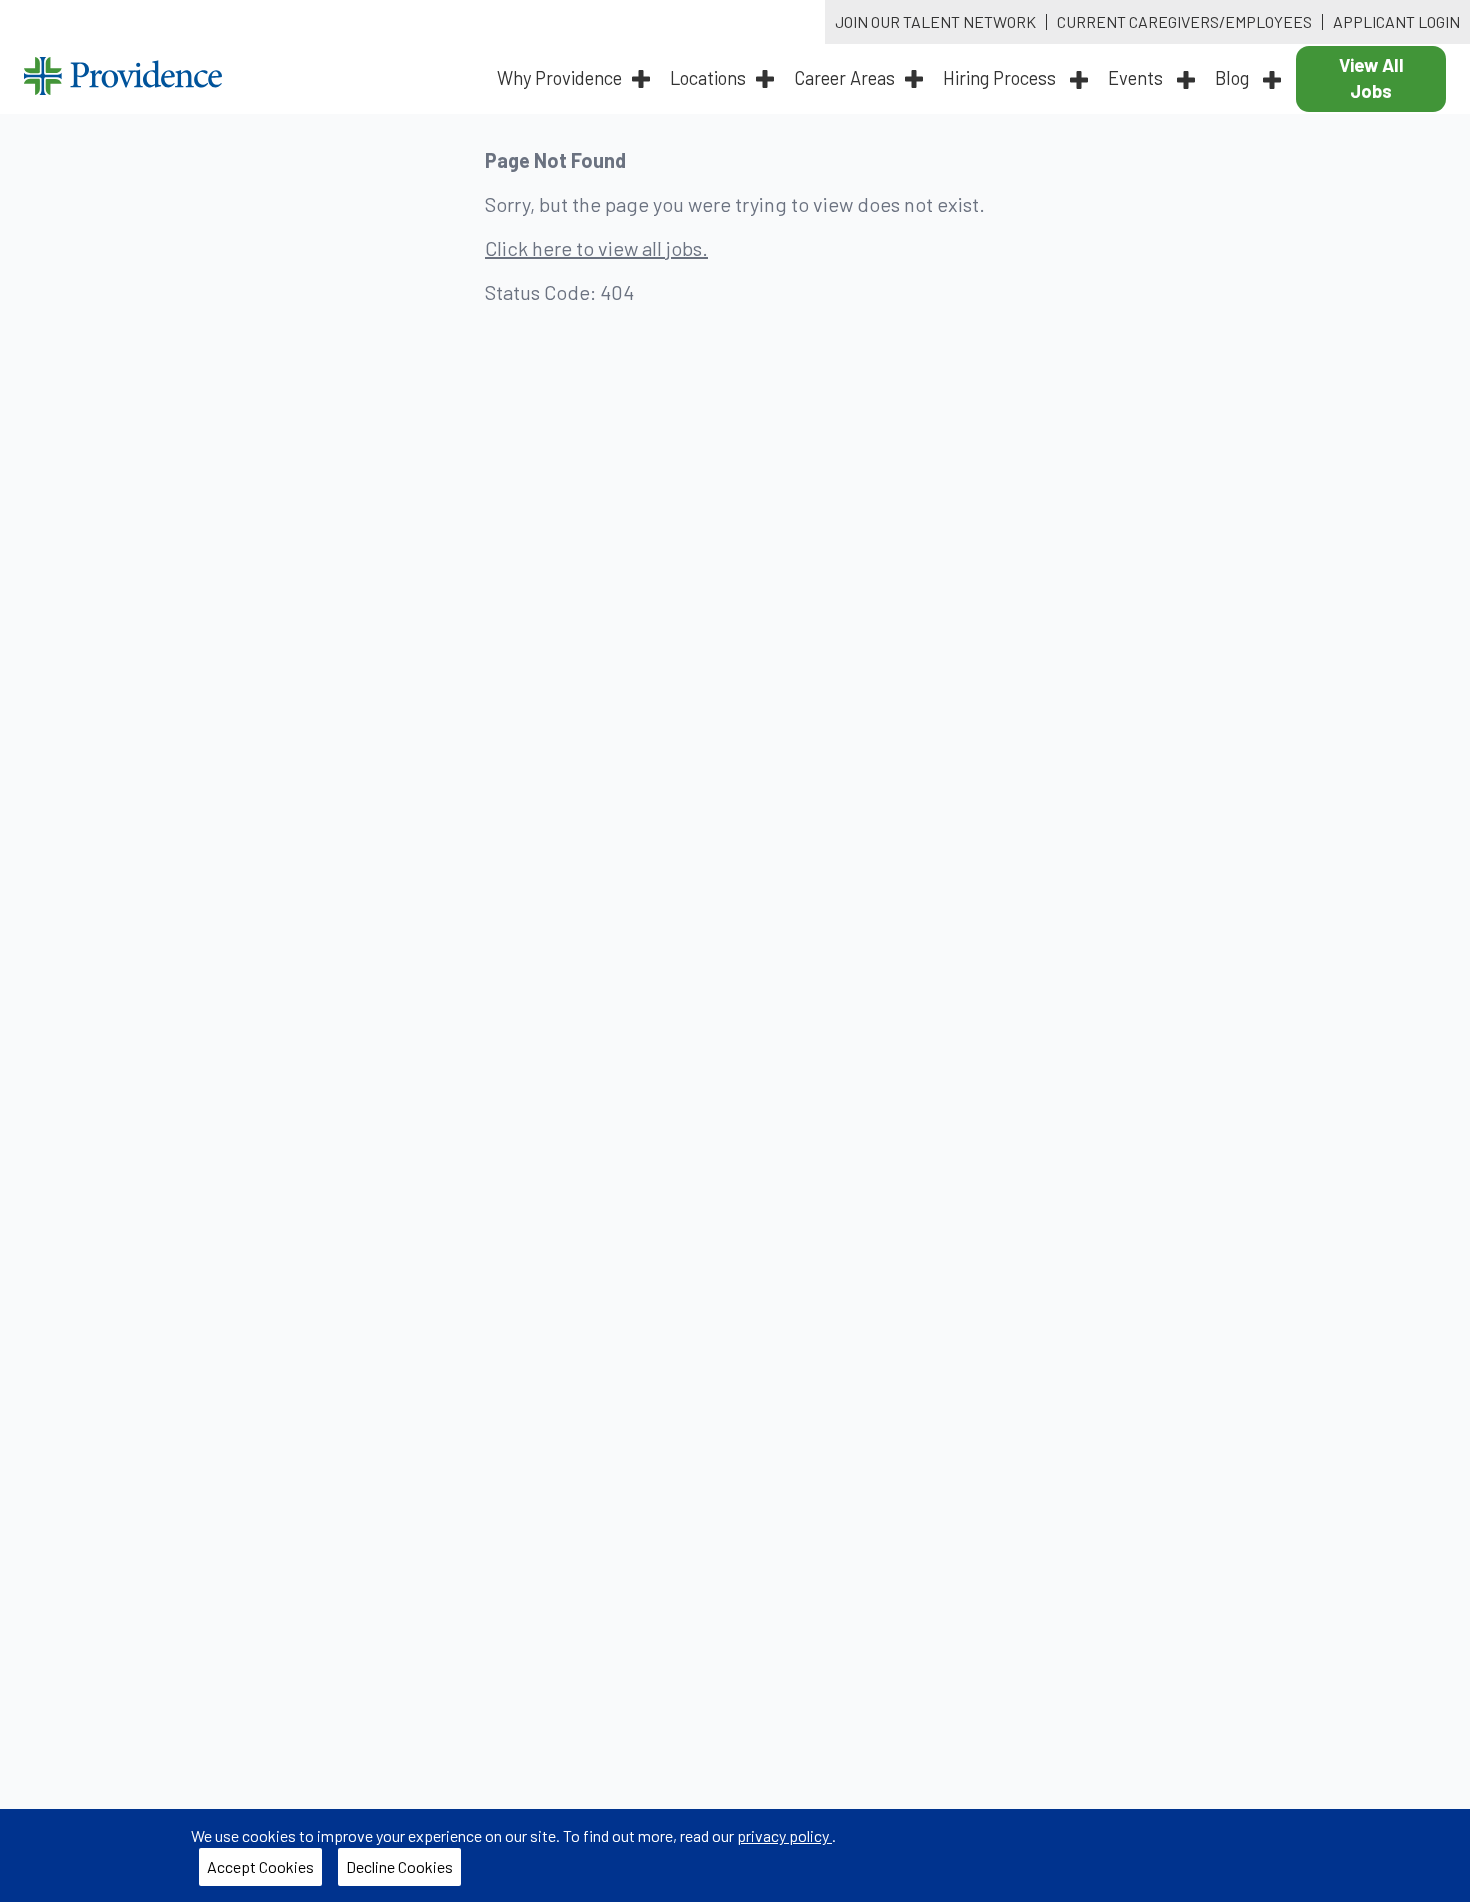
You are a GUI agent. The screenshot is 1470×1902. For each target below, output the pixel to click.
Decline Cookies (399, 1866)
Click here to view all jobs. (596, 248)
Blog (1234, 78)
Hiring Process (1001, 78)
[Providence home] (123, 78)
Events (1137, 78)
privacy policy (784, 1835)
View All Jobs (1371, 78)
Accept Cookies (260, 1866)
